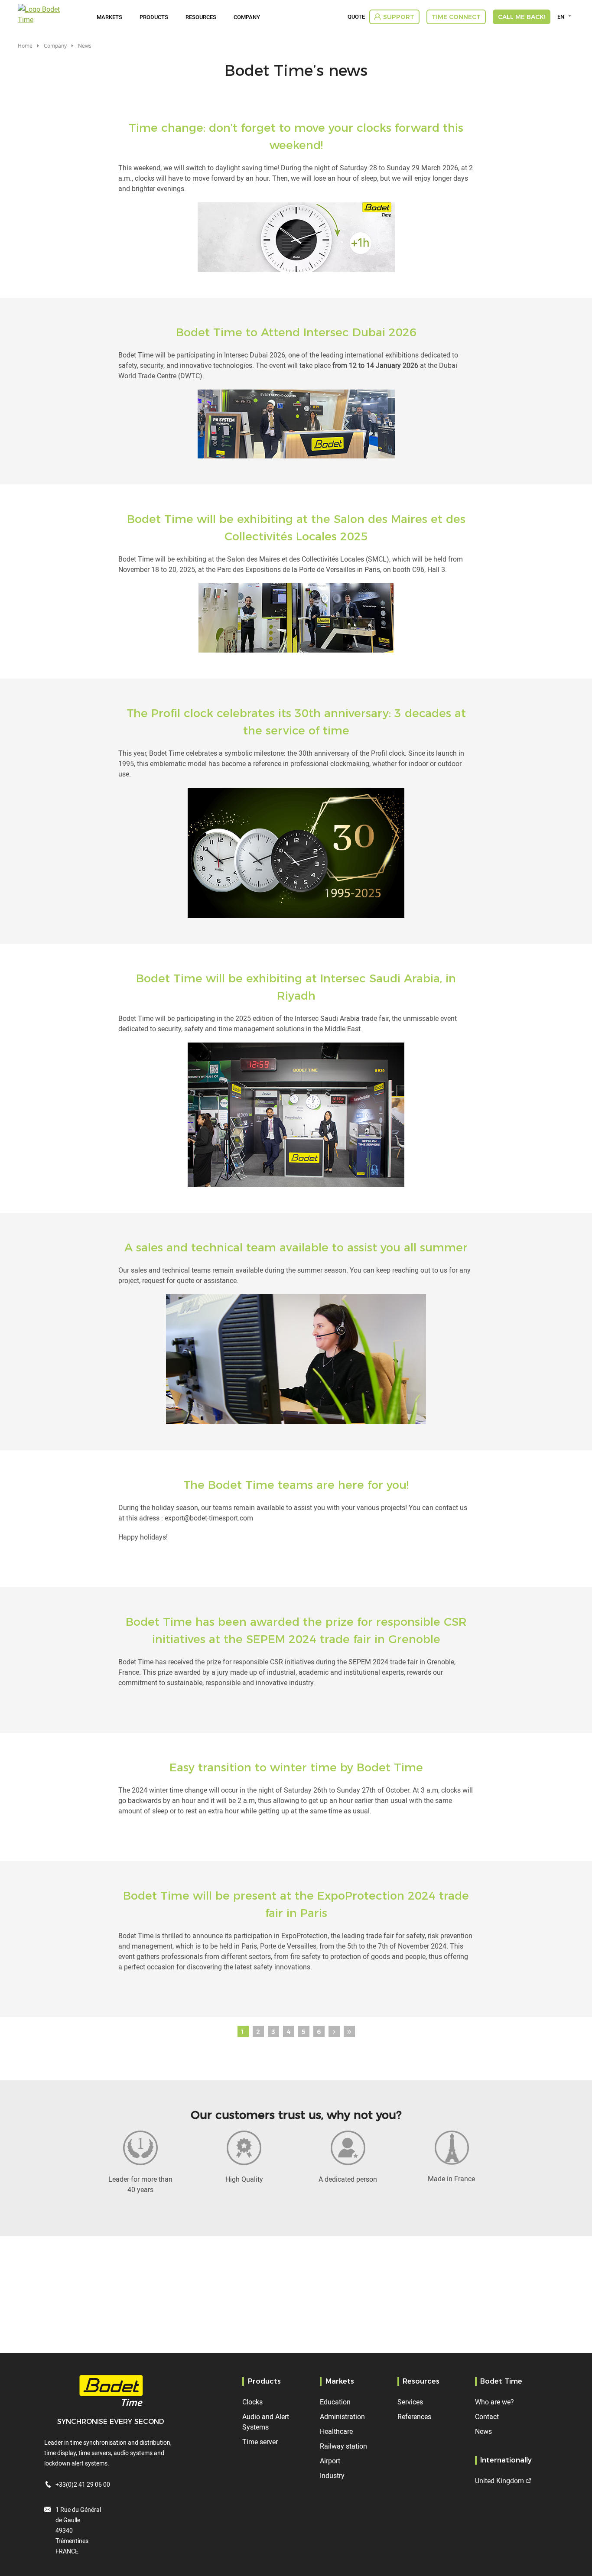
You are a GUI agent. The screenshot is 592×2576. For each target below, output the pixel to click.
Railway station (343, 2446)
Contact (487, 2417)
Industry (332, 2475)
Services (410, 2402)
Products (154, 17)
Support (399, 17)
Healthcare (336, 2431)
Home (25, 45)
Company (247, 17)
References (414, 2417)
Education (335, 2402)
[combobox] (566, 16)
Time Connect (456, 17)
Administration (342, 2417)
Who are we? (494, 2402)
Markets (109, 17)
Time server (260, 2442)
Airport (330, 2461)
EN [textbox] (561, 16)
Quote (356, 17)
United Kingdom (499, 2481)
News (483, 2431)
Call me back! (522, 17)
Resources (201, 17)
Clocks (252, 2402)
